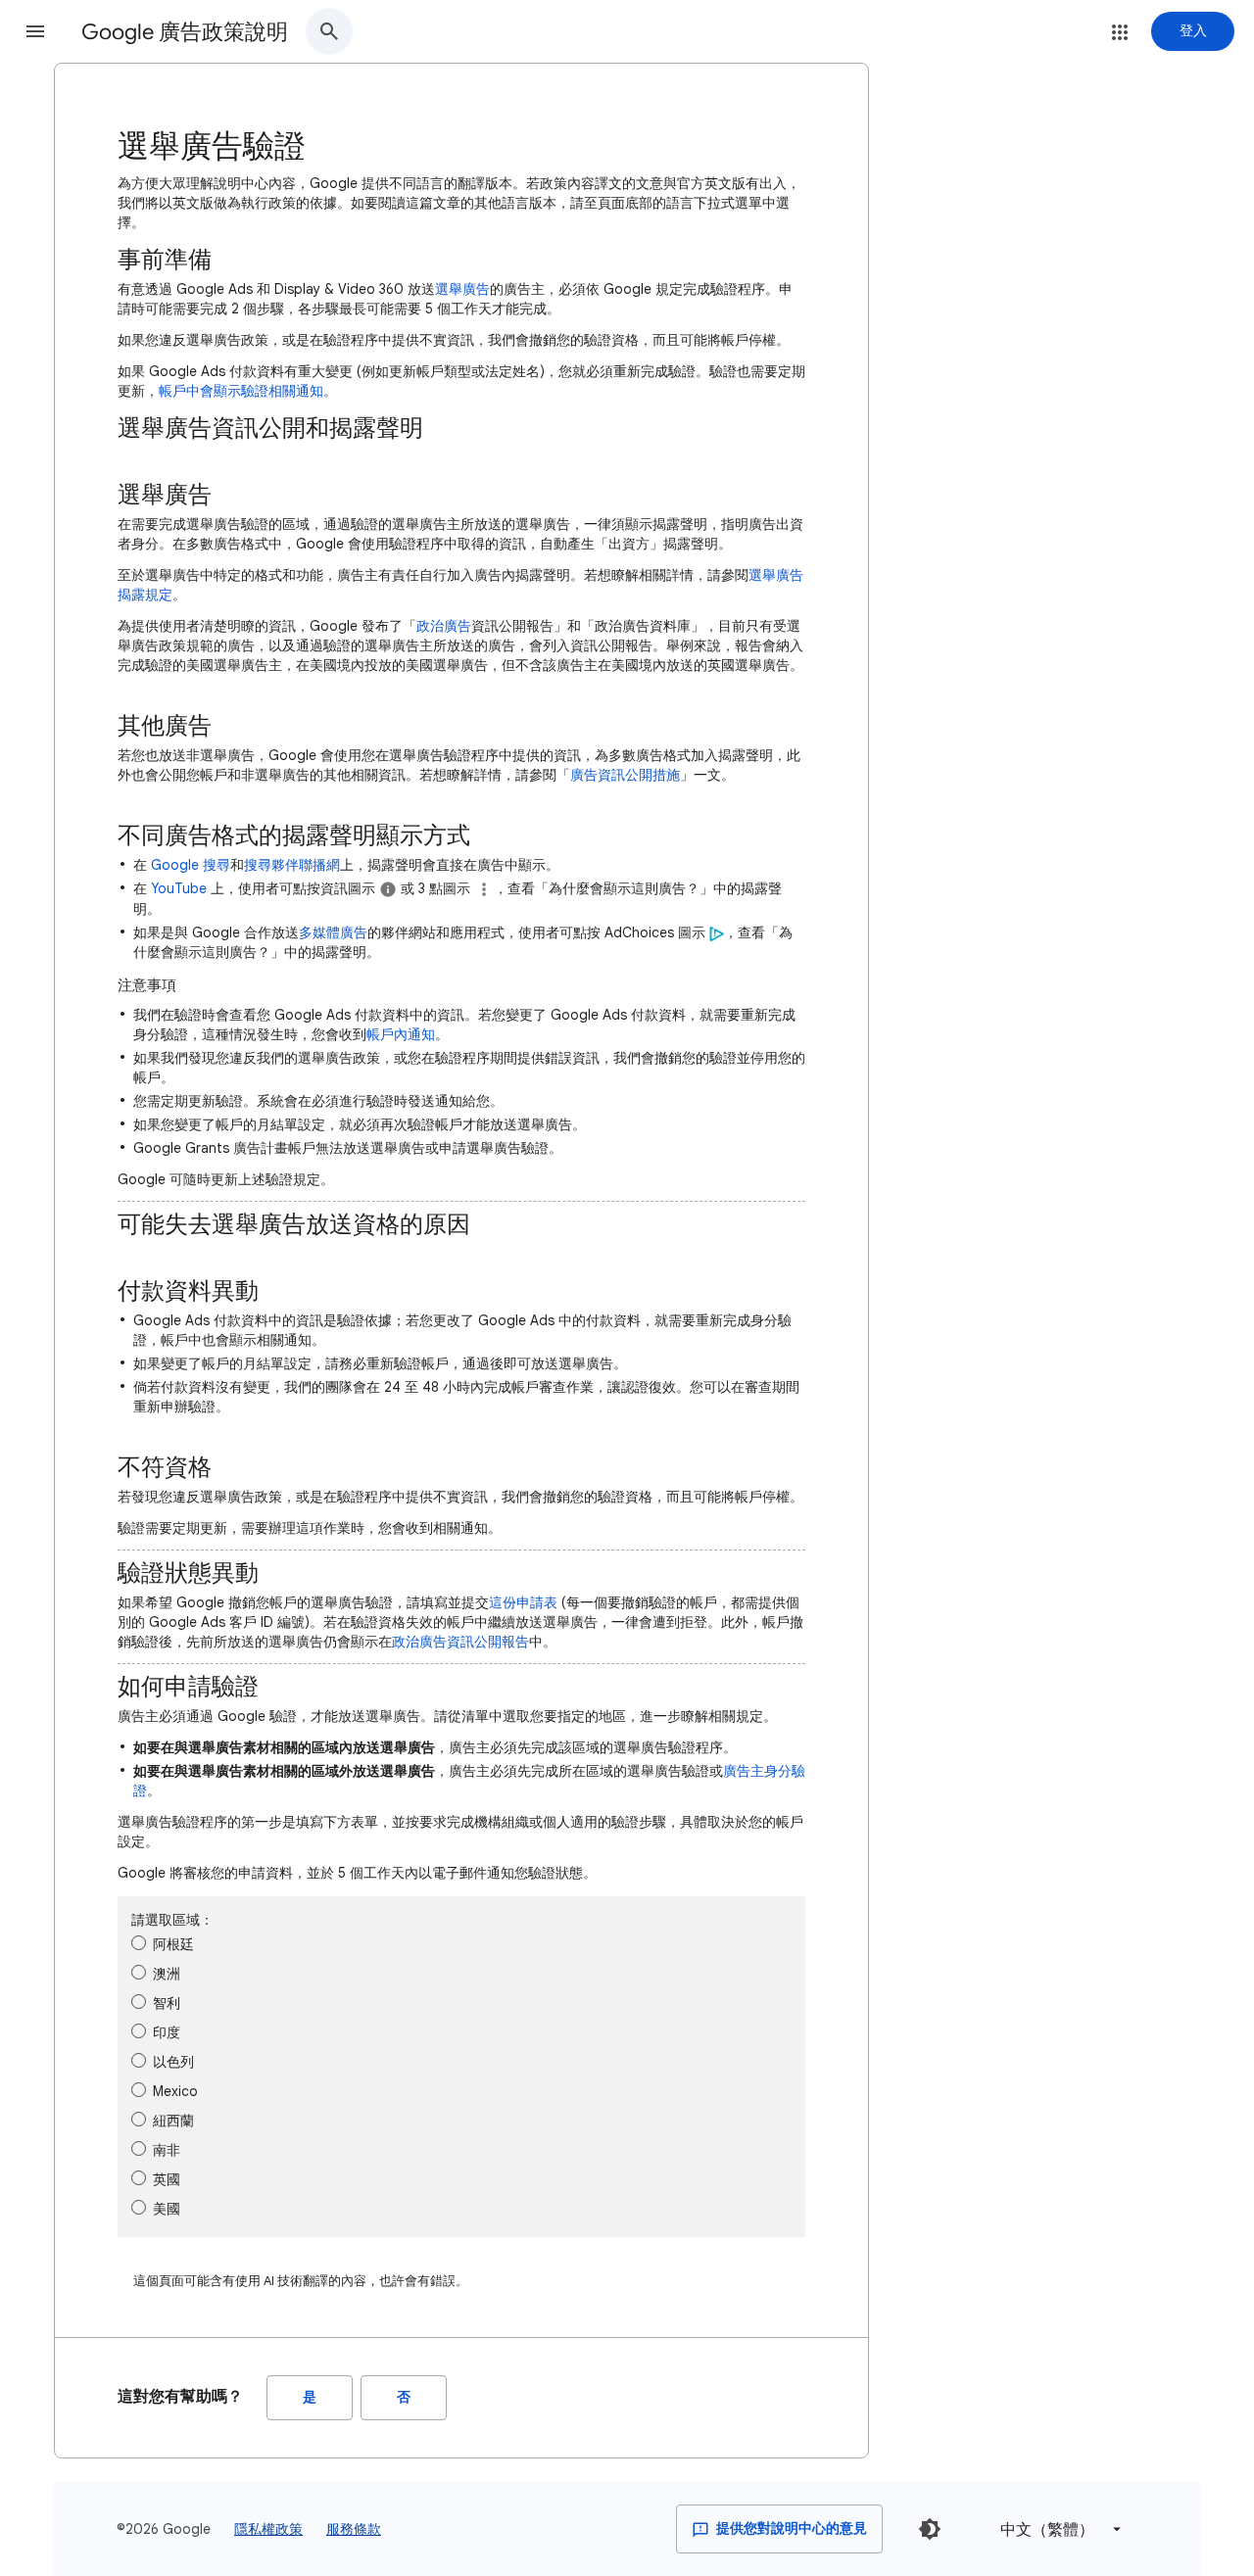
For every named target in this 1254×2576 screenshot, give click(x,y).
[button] (35, 31)
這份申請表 (523, 1602)
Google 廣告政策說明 (185, 32)
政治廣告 (444, 626)
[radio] (139, 1943)
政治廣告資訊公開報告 (460, 1642)
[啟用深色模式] (930, 2529)
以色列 (173, 2062)
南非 (167, 2150)
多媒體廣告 (333, 932)
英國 (167, 2179)
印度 (167, 2032)
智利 (167, 2003)
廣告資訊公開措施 (625, 775)
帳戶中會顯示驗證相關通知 (241, 391)
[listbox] (1057, 2529)
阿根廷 (173, 1944)
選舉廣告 (462, 289)
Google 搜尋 (191, 865)
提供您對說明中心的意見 (790, 2528)
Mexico (175, 2091)
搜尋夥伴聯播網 (292, 865)
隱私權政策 (268, 2529)
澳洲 (167, 1974)
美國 (167, 2209)
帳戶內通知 (401, 1034)
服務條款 (354, 2529)
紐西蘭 (173, 2121)
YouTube (179, 888)
